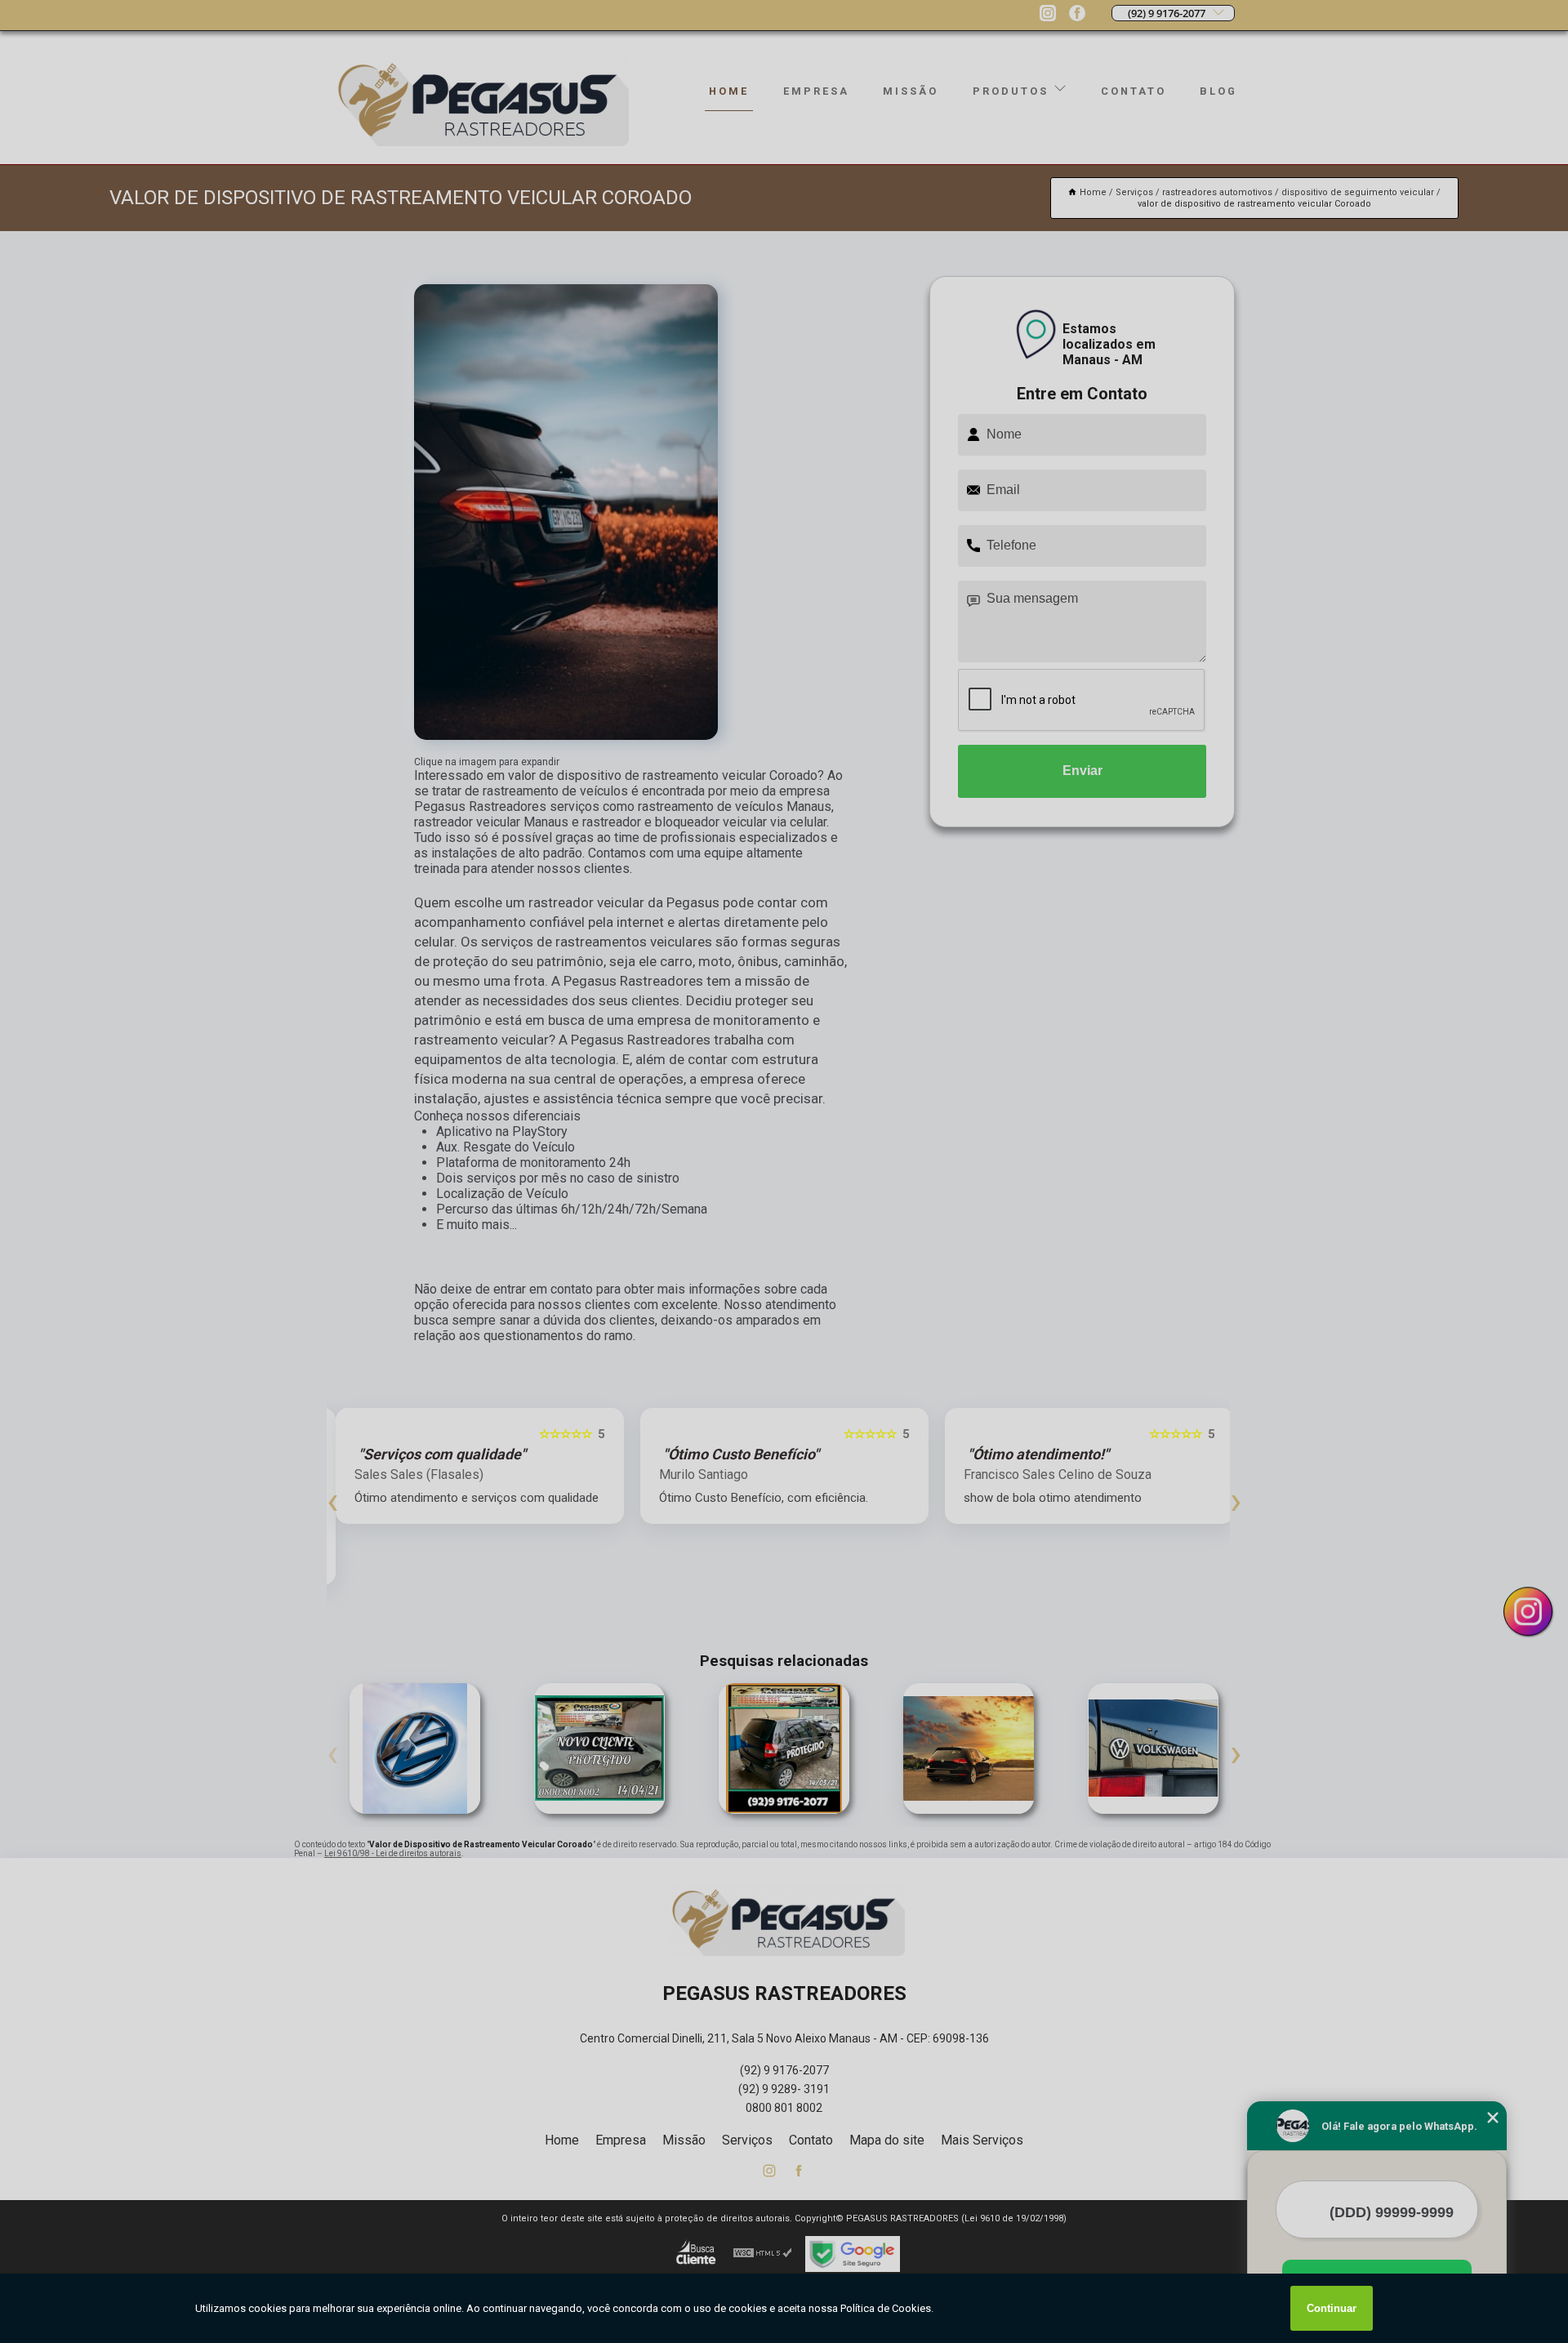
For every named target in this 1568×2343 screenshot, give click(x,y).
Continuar (1332, 2308)
